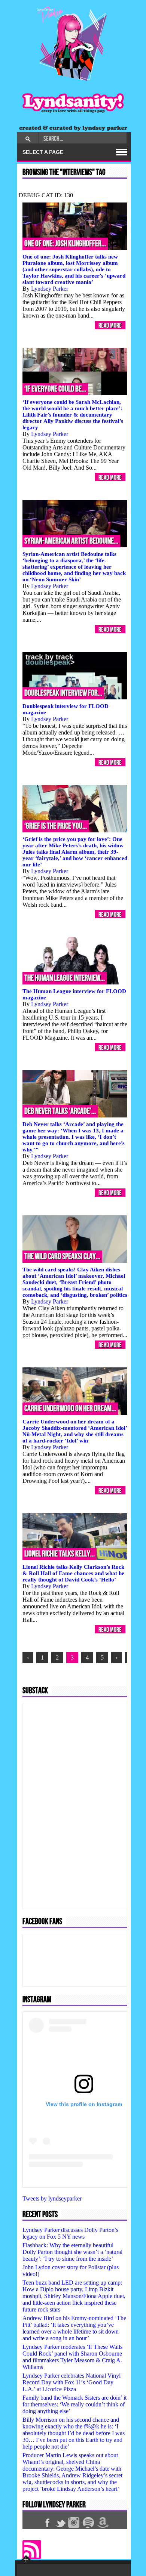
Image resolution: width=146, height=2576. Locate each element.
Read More (110, 325)
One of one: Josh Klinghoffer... (65, 244)
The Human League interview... (65, 978)
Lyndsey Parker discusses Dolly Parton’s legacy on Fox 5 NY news (70, 2233)
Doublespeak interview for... (63, 693)
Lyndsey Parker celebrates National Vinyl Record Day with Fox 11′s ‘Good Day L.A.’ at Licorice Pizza (72, 2382)
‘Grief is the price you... (56, 826)
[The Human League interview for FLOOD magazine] (75, 961)
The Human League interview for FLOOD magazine (74, 994)
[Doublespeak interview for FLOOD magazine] (75, 676)
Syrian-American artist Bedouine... (71, 541)
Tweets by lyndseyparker (52, 2198)
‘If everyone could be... (55, 389)
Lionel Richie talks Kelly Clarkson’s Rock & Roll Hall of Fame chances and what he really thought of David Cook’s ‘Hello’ (73, 1573)
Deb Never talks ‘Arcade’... (60, 1111)
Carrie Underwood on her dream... (70, 1409)
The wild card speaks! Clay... (62, 1257)
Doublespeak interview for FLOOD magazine (66, 709)
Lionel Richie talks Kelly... (60, 1554)
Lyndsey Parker (50, 289)
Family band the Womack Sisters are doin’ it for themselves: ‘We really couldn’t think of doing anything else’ (74, 2404)
